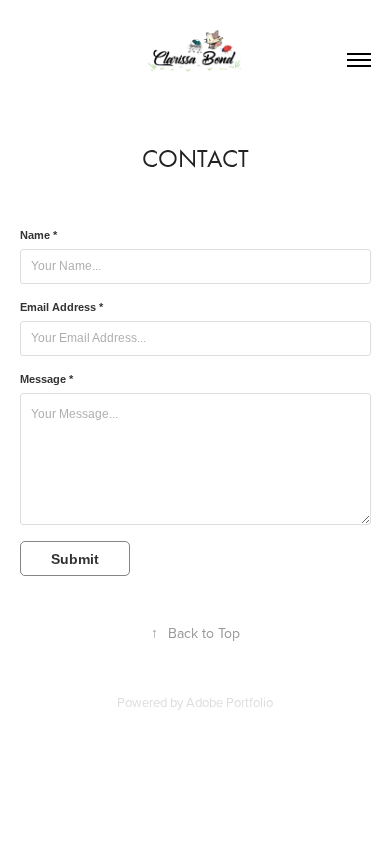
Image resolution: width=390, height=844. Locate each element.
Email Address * (61, 307)
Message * (46, 379)
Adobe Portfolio (229, 702)
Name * (38, 235)
